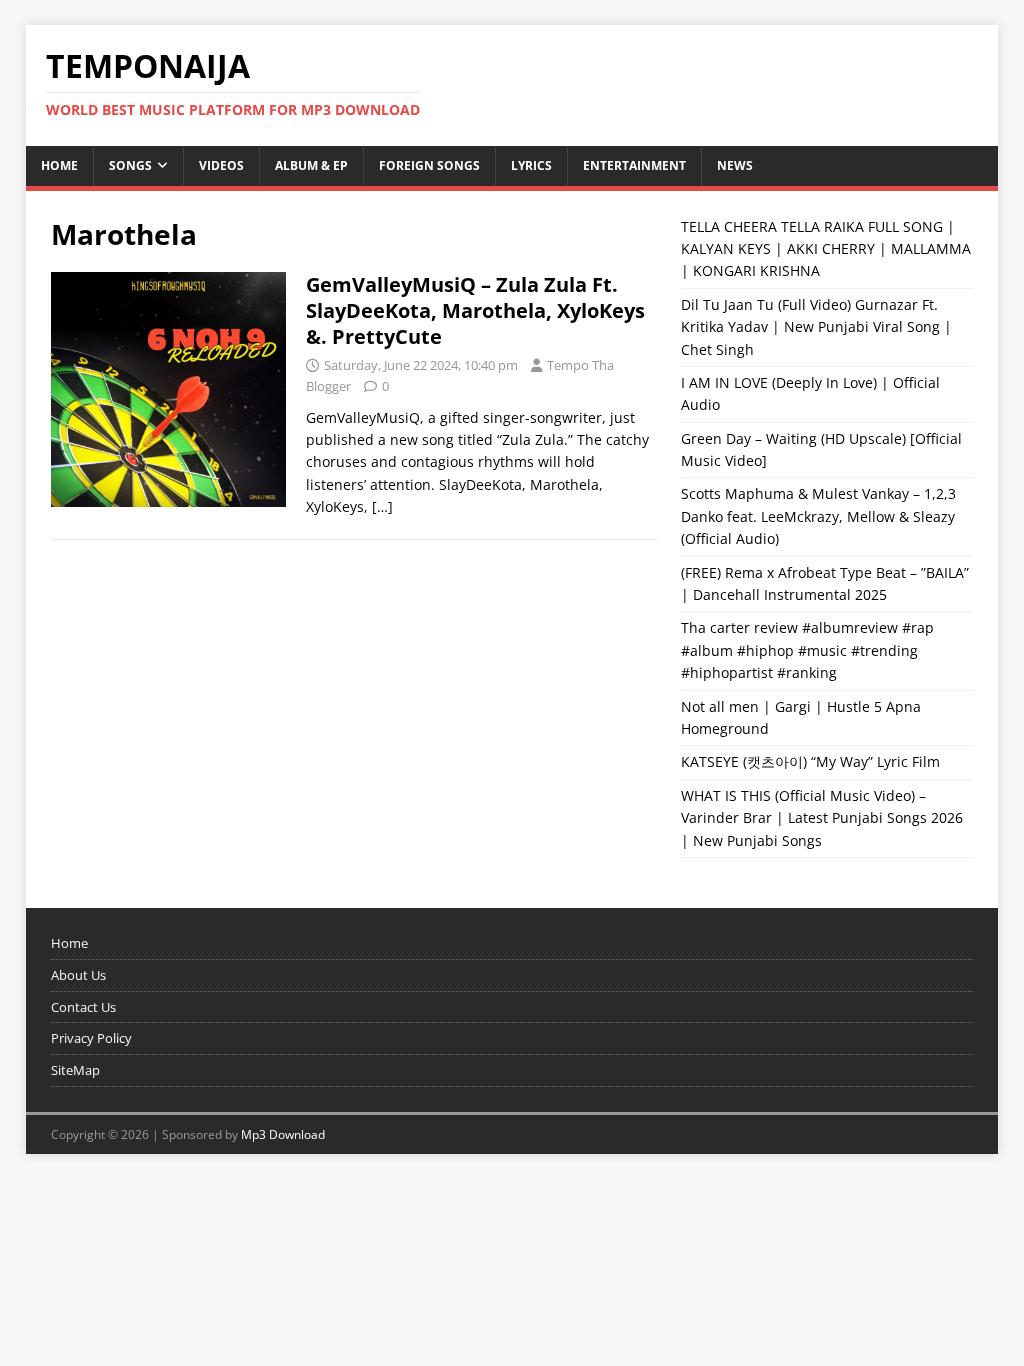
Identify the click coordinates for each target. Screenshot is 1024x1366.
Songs (130, 165)
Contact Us (83, 1007)
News (735, 165)
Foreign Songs (429, 165)
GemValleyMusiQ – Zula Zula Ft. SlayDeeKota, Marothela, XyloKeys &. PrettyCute (475, 310)
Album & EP (311, 165)
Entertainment (634, 165)
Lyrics (531, 165)
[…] (382, 506)
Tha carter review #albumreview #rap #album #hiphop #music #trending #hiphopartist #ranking (807, 650)
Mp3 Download (283, 1134)
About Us (78, 975)
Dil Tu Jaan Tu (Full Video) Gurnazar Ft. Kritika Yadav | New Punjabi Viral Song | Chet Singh (816, 327)
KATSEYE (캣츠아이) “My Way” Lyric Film (810, 761)
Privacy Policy (91, 1038)
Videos (221, 165)
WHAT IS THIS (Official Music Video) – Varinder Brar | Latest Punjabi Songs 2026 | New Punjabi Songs (822, 818)
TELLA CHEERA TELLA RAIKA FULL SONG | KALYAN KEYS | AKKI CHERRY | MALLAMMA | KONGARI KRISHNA (826, 249)
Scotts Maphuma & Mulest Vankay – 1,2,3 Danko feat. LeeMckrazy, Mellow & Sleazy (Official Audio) (818, 516)
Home (59, 165)
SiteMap (75, 1070)
